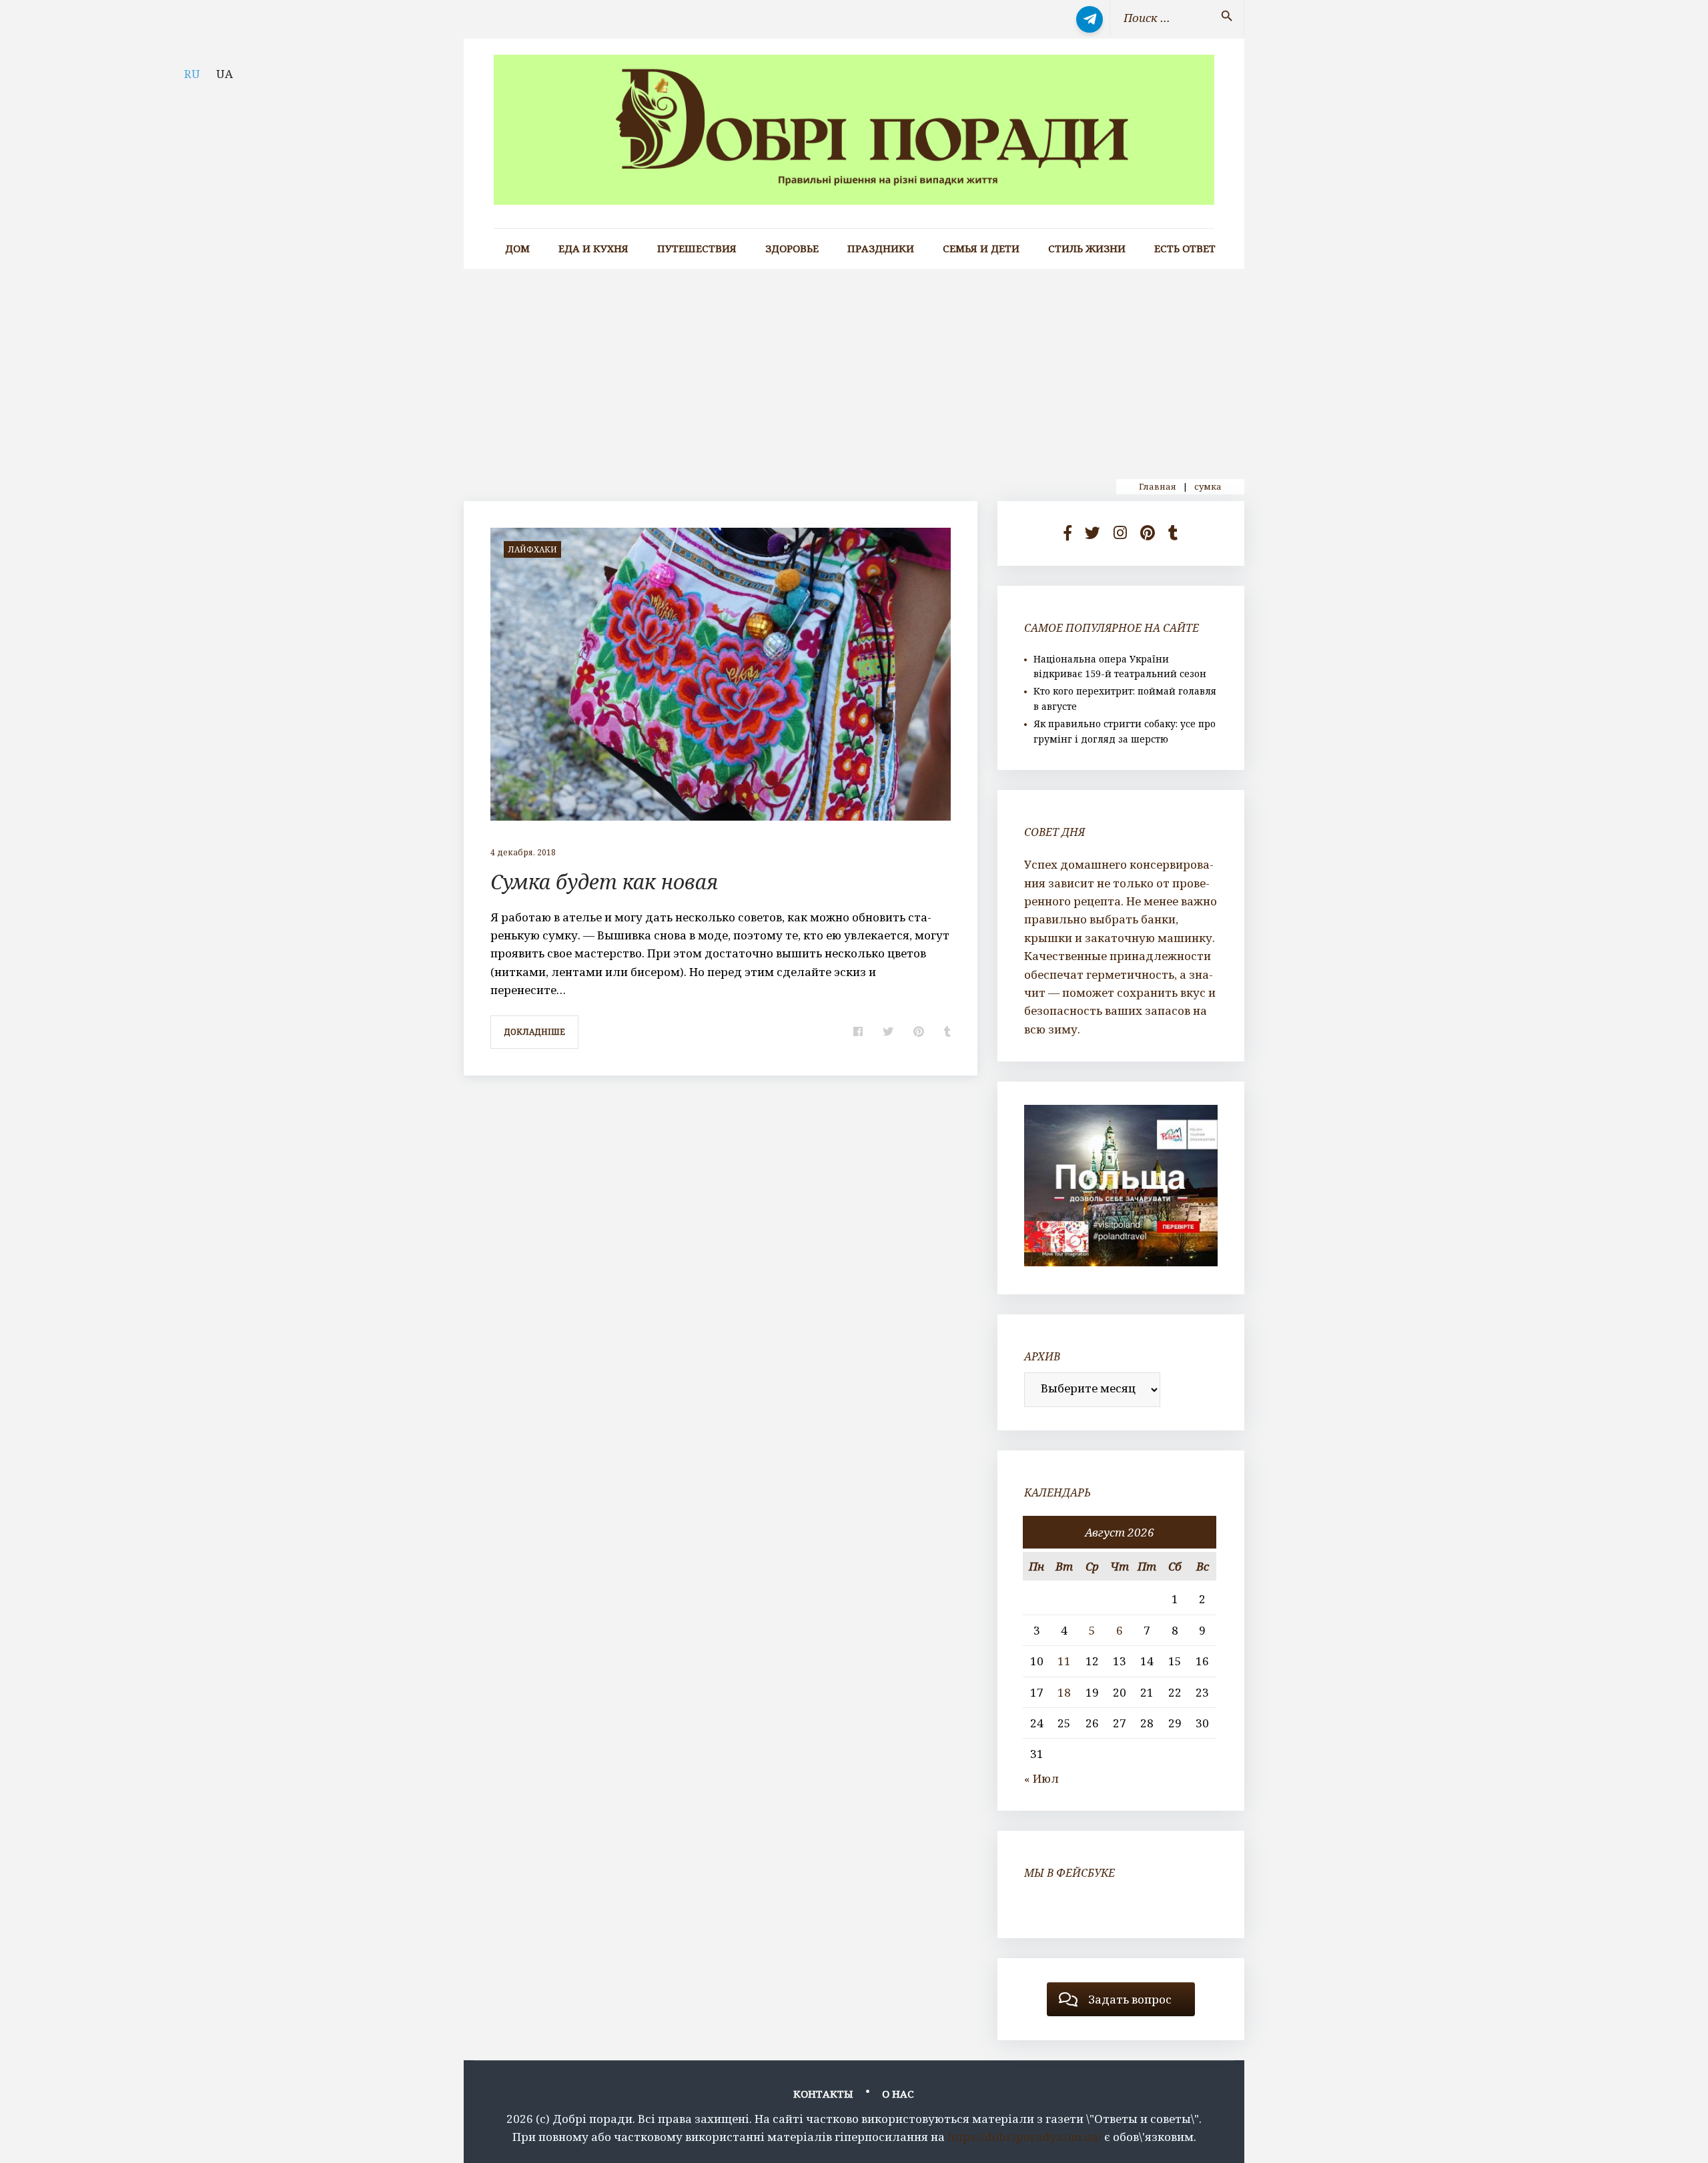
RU (192, 74)
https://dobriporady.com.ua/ (1024, 2137)
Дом (517, 249)
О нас (898, 2094)
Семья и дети (981, 249)
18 (1064, 1692)
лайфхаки (532, 549)
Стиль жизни (1087, 249)
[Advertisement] (854, 369)
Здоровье (792, 249)
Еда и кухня (593, 249)
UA (225, 74)
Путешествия (697, 249)
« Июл (1041, 1778)
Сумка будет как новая (604, 882)
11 (1064, 1661)
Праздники (881, 249)
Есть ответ (1185, 249)
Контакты (823, 2094)
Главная (1158, 486)
